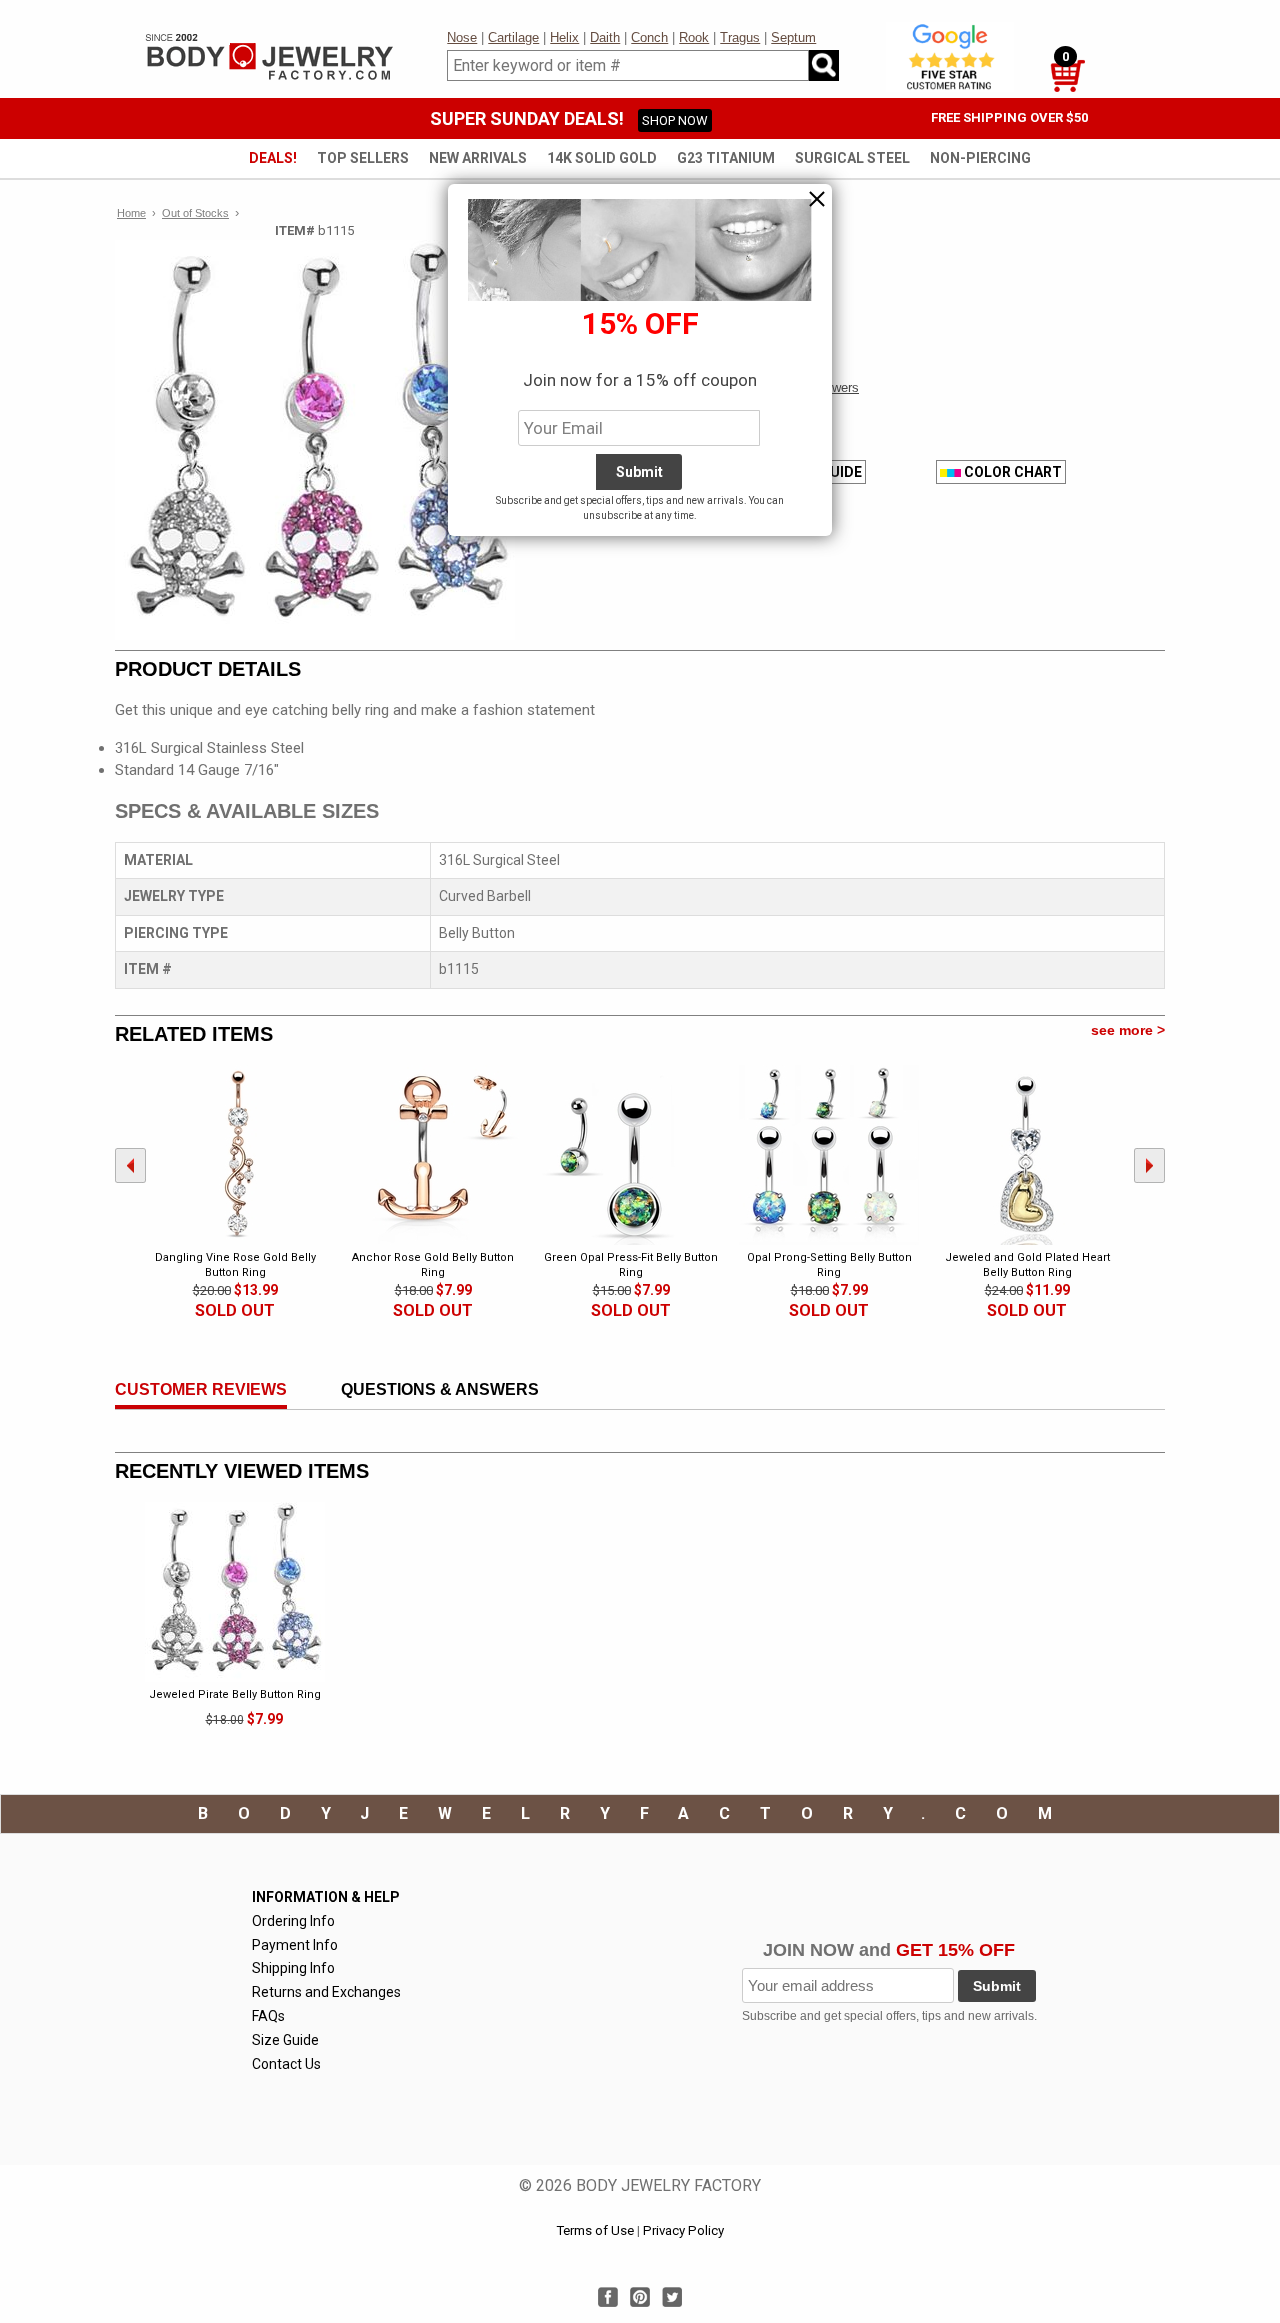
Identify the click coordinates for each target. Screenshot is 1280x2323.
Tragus (740, 37)
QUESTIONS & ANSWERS (440, 1389)
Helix (564, 37)
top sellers (363, 158)
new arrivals (478, 158)
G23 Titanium (726, 158)
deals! (273, 158)
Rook (694, 37)
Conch (649, 37)
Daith (605, 37)
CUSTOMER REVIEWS (201, 1389)
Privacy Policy (683, 2230)
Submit (997, 1986)
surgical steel (852, 158)
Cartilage (513, 37)
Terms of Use (595, 2230)
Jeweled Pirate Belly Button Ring (235, 1694)
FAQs (268, 2016)
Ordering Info (293, 1921)
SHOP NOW (675, 120)
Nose (462, 37)
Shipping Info (293, 1968)
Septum (793, 37)
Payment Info (295, 1945)
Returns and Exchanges (326, 1992)
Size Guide (285, 2040)
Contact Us (286, 2064)
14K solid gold (602, 158)
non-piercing (980, 158)
